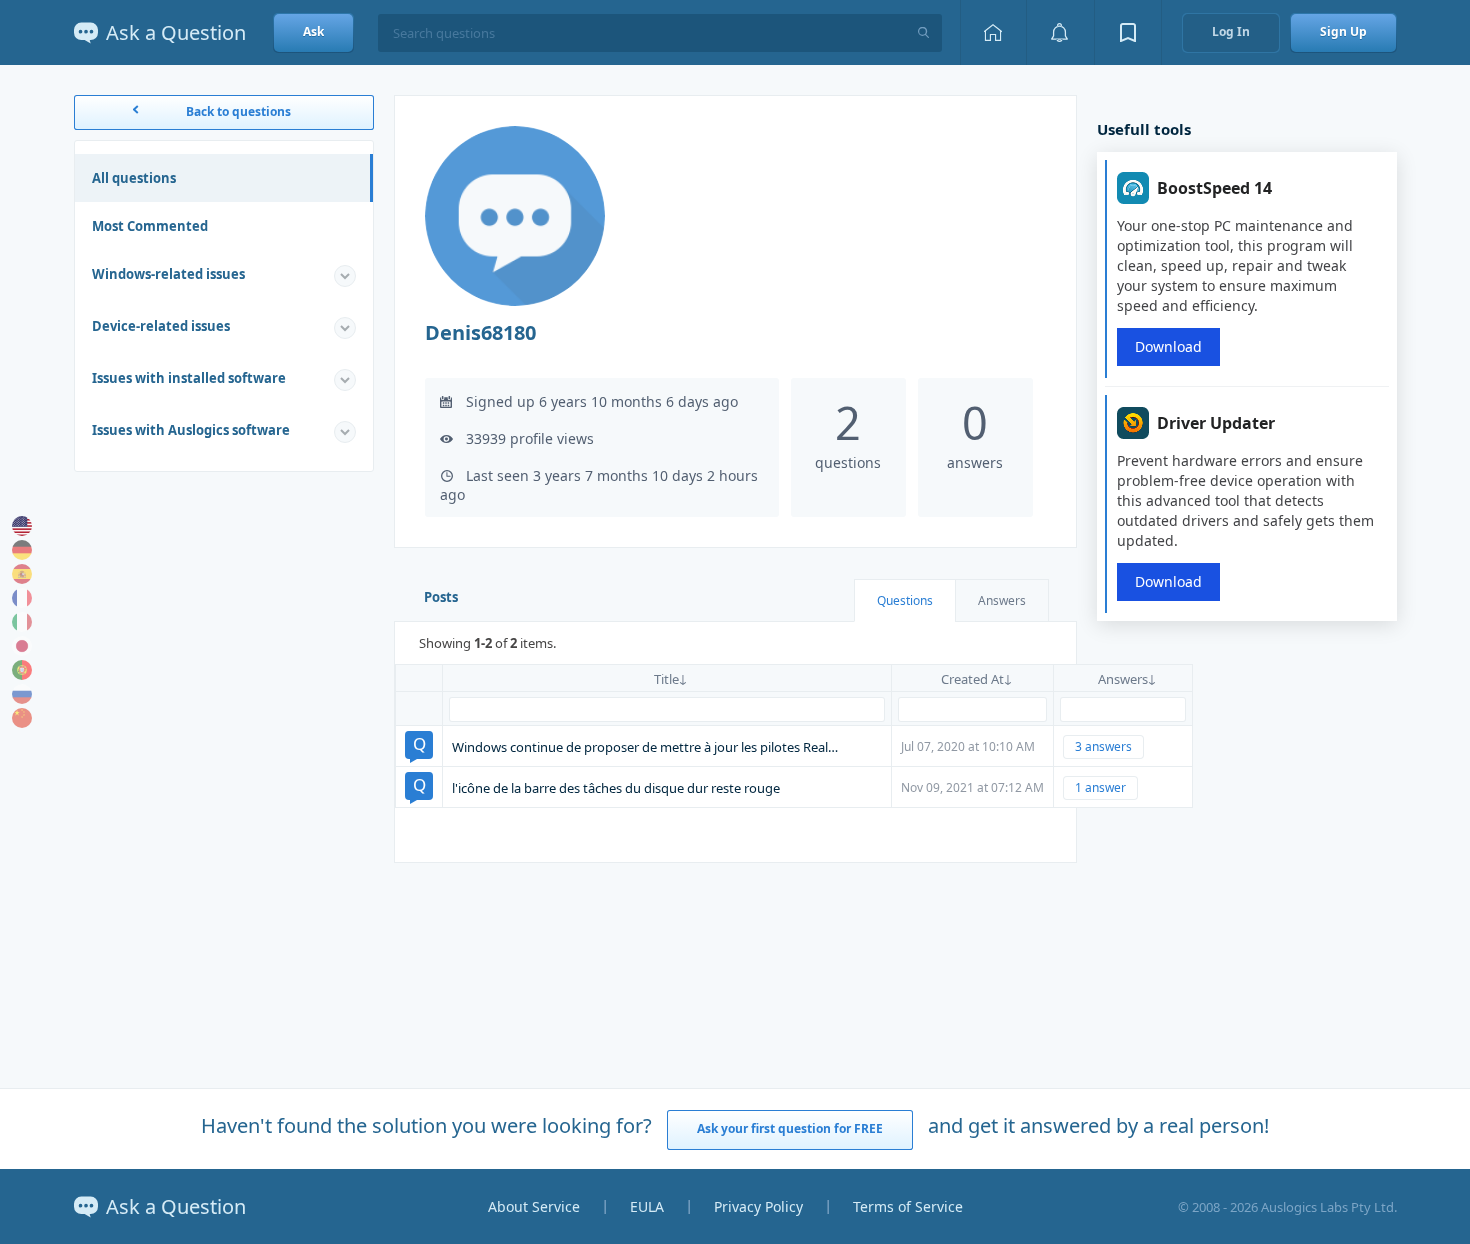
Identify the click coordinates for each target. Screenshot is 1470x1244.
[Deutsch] (22, 550)
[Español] (22, 574)
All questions (134, 178)
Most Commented (150, 226)
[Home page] (993, 32)
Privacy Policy (758, 1206)
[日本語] (22, 646)
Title (666, 679)
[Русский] (22, 694)
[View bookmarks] (1128, 32)
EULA (647, 1206)
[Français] (22, 598)
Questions (905, 600)
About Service (534, 1206)
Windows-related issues (168, 274)
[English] (22, 526)
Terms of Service (908, 1206)
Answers (1002, 600)
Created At (972, 679)
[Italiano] (22, 622)
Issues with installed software (189, 378)
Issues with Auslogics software (191, 430)
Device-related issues (161, 326)
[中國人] (22, 718)
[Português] (22, 670)
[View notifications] (1060, 32)
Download (1168, 346)
